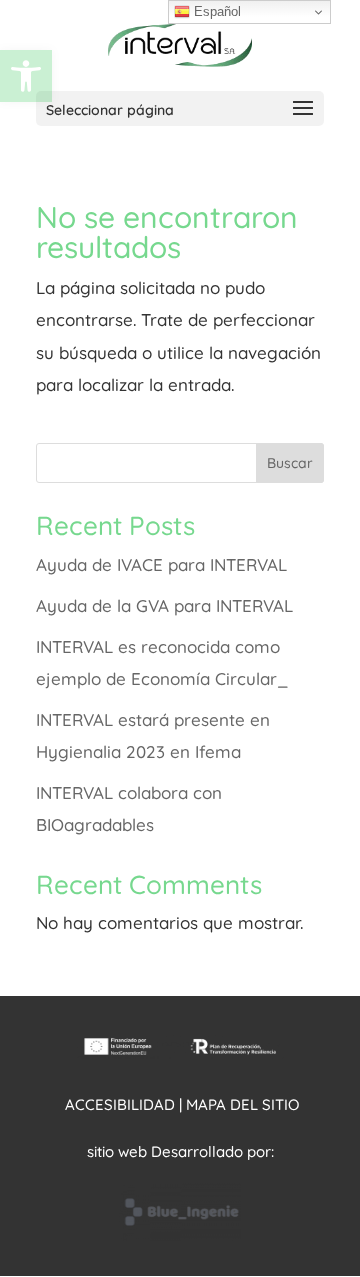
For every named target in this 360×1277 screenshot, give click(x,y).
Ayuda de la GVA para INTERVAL (164, 605)
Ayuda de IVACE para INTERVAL (161, 564)
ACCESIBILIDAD (120, 1104)
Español (215, 11)
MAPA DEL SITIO (242, 1104)
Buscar (290, 463)
